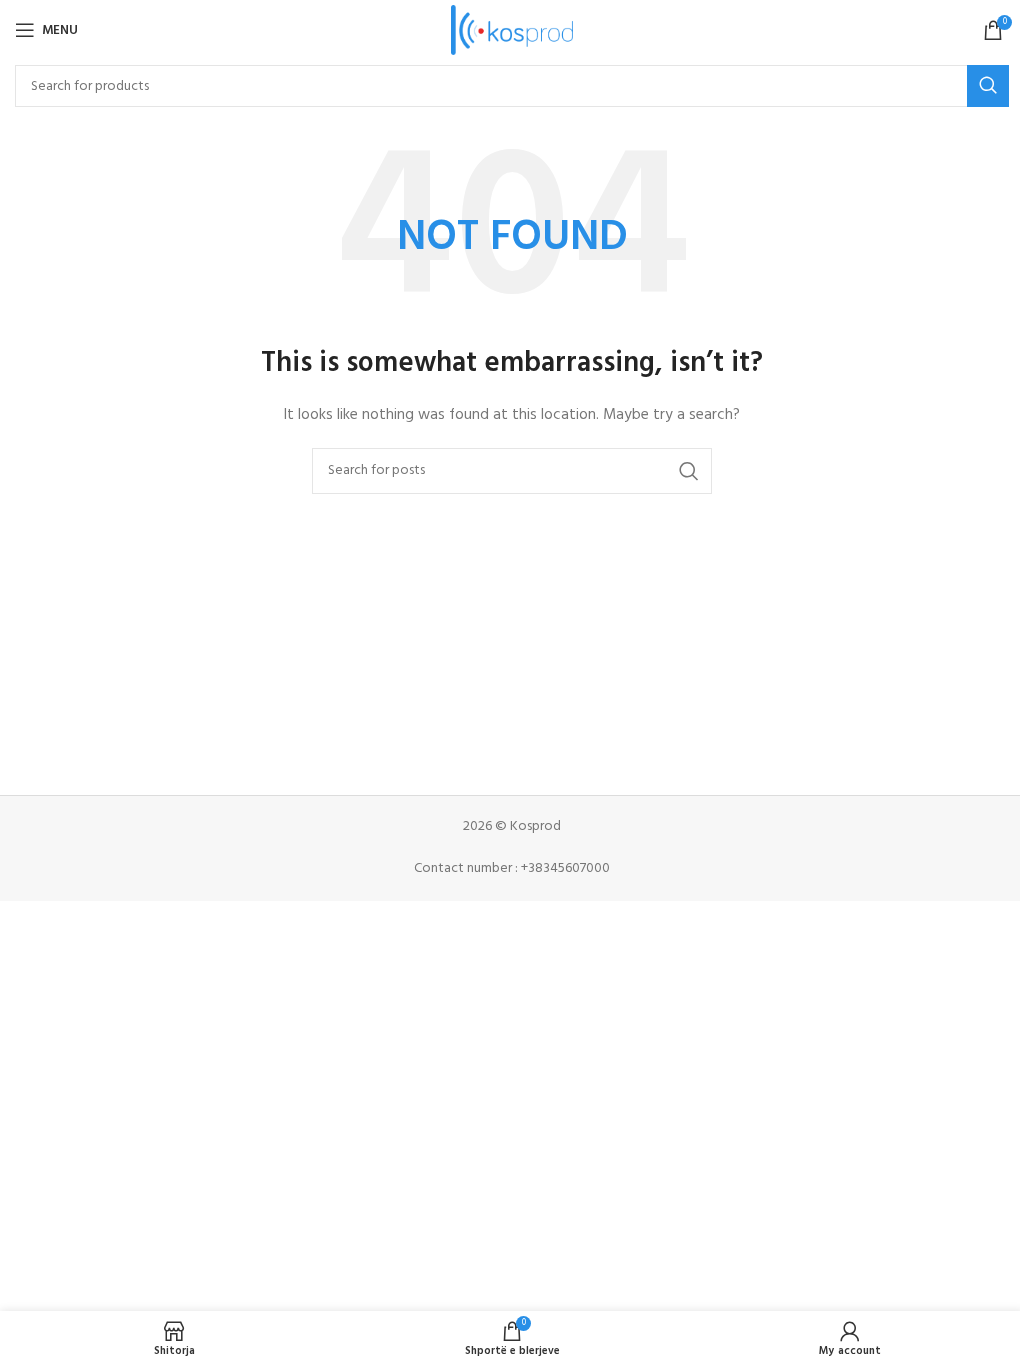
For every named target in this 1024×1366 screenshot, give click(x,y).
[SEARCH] (988, 86)
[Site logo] (512, 30)
